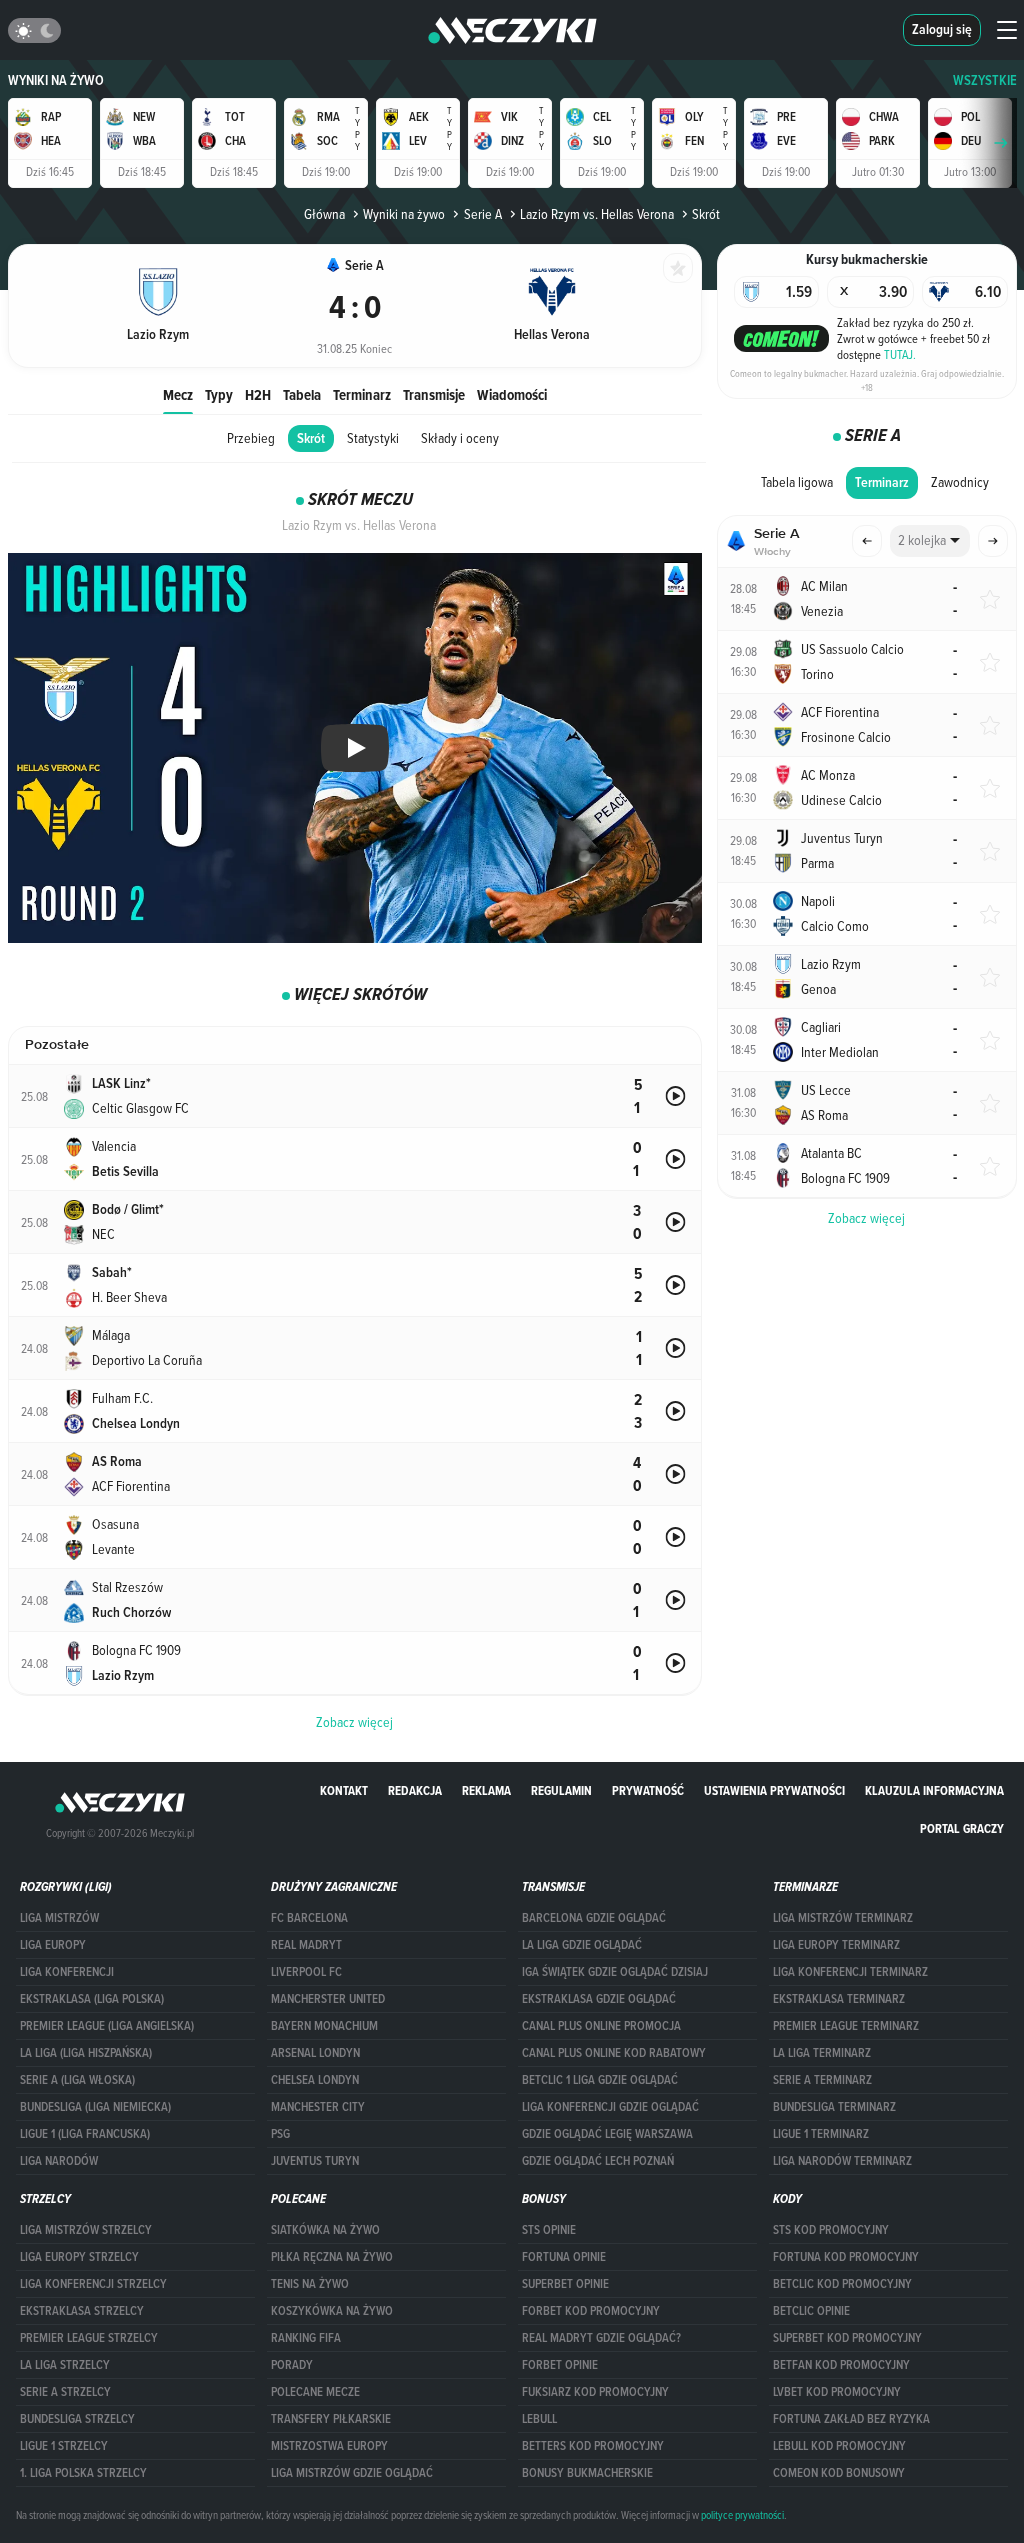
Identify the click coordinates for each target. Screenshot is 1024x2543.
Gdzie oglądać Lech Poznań (598, 2161)
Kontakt (344, 1790)
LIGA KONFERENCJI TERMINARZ (850, 1972)
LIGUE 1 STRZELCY (64, 2446)
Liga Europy (53, 1945)
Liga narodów (59, 2161)
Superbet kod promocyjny (847, 2338)
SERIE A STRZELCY (65, 2392)
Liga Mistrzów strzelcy (86, 2230)
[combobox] (930, 541)
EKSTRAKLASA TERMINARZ (839, 1999)
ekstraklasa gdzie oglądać (599, 1999)
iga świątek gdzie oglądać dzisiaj (615, 1972)
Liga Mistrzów (59, 1918)
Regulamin (561, 1790)
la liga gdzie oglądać (582, 1945)
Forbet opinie (560, 2365)
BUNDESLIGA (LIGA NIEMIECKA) (95, 2107)
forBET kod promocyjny (591, 2311)
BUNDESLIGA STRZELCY (77, 2419)
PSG (280, 2134)
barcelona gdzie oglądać (594, 1918)
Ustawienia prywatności (774, 1790)
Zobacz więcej (866, 1218)
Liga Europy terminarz (836, 1945)
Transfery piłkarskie (331, 2419)
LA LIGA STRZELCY (65, 2365)
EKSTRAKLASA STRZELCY (82, 2311)
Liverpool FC (306, 1972)
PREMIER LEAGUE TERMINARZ (846, 2026)
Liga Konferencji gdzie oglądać (610, 2107)
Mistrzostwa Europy (329, 2446)
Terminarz (362, 394)
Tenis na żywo (310, 2284)
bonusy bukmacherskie (587, 2473)
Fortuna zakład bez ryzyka (851, 2419)
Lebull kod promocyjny (839, 2446)
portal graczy (962, 1828)
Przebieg (251, 438)
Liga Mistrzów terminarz (843, 1918)
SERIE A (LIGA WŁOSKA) (77, 2080)
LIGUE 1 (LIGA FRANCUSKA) (85, 2134)
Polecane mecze (315, 2392)
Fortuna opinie (564, 2257)
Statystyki (373, 438)
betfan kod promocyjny (841, 2365)
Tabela (302, 394)
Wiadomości (512, 394)
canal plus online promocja (601, 2026)
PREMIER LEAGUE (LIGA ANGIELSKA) (107, 2026)
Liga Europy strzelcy (79, 2257)
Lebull (539, 2419)
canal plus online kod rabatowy (614, 2053)
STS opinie (549, 2230)
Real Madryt (306, 1945)
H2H (258, 394)
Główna (324, 214)
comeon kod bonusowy (839, 2473)
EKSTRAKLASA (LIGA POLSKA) (92, 1999)
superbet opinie (565, 2284)
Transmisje (434, 394)
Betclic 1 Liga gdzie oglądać (600, 2080)
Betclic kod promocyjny (842, 2284)
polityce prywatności (742, 2515)
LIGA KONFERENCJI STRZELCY (93, 2284)
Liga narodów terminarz (842, 2161)
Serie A (482, 214)
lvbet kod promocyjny (837, 2392)
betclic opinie (811, 2311)
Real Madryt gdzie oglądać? (601, 2338)
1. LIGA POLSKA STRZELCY (83, 2473)
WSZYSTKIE (985, 80)
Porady (292, 2365)
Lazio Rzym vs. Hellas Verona (597, 214)
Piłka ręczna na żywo (332, 2257)
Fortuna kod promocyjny (846, 2257)
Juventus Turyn (315, 2161)
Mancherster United (328, 1999)
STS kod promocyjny (831, 2230)
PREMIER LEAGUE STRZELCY (89, 2338)
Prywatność (648, 1790)
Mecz (178, 394)
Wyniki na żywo (56, 80)
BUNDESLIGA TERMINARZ (834, 2107)
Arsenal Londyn (315, 2053)
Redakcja (415, 1790)
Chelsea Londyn (315, 2080)
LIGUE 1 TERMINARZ (821, 2134)
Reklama (486, 1790)
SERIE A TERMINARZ (822, 2080)
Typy (219, 394)
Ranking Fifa (306, 2338)
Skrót (311, 438)
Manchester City (318, 2107)
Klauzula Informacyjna (934, 1790)
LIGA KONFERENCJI (67, 1972)
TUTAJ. (900, 354)
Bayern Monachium (324, 2026)
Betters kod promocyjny (593, 2446)
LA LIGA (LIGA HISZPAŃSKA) (86, 2053)
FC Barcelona (309, 1918)
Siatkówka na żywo (325, 2230)
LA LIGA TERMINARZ (822, 2053)
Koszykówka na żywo (332, 2311)
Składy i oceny (460, 438)
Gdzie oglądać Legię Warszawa (607, 2134)
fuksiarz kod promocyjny (595, 2392)
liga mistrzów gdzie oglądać (352, 2473)
